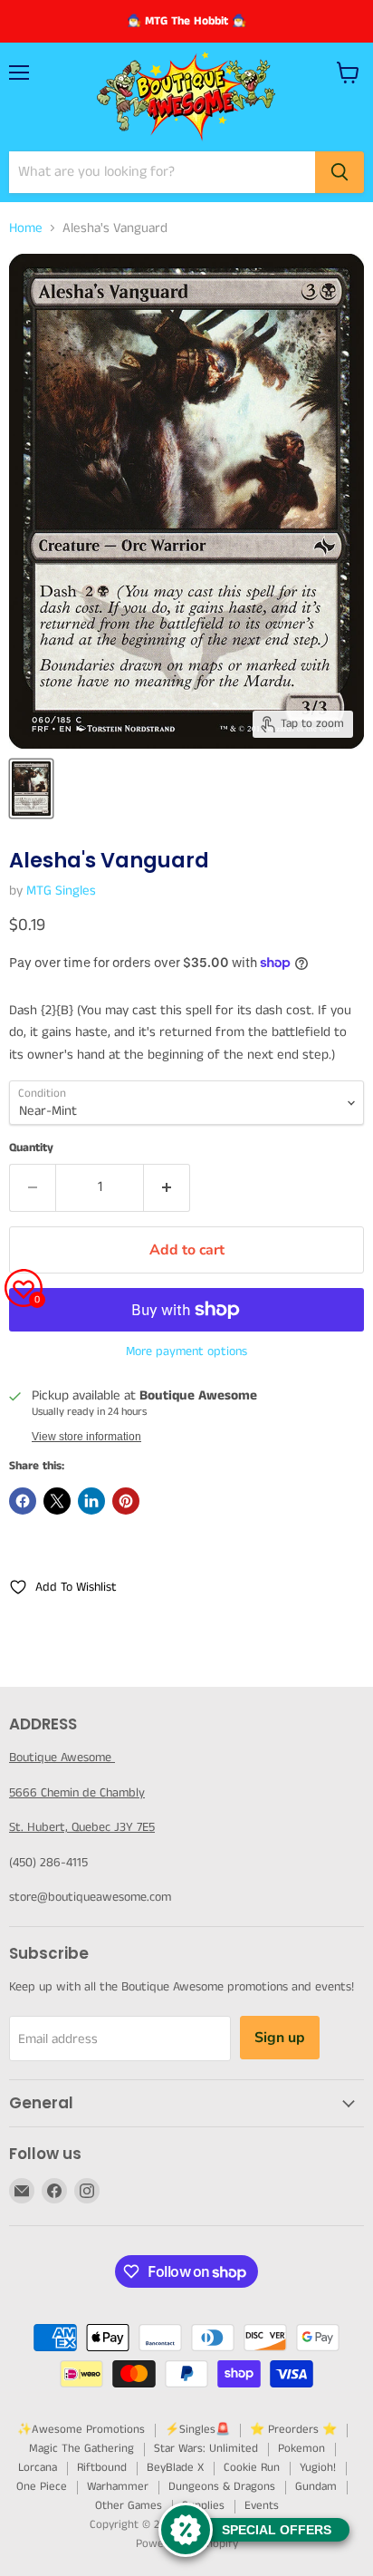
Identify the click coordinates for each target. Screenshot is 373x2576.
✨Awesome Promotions (81, 2430)
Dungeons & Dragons (222, 2487)
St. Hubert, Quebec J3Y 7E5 (82, 1827)
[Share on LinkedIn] (91, 1501)
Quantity (31, 1148)
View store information (86, 1437)
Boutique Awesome (62, 1758)
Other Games (129, 2506)
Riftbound (102, 2468)
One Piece (42, 2487)
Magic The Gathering (81, 2449)
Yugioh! (318, 2468)
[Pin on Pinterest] (126, 1501)
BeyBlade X (175, 2468)
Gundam (316, 2487)
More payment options (186, 1351)
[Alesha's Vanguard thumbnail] (31, 789)
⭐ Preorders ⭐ (293, 2430)
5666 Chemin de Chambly (77, 1793)
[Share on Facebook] (23, 1501)
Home (26, 228)
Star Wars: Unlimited (206, 2449)
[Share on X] (57, 1501)
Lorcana (38, 2468)
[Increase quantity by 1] (167, 1187)
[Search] (340, 172)
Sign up (280, 2038)
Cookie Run (252, 2468)
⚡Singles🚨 (197, 2430)
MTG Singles (61, 891)
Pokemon (301, 2449)
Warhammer (118, 2487)
